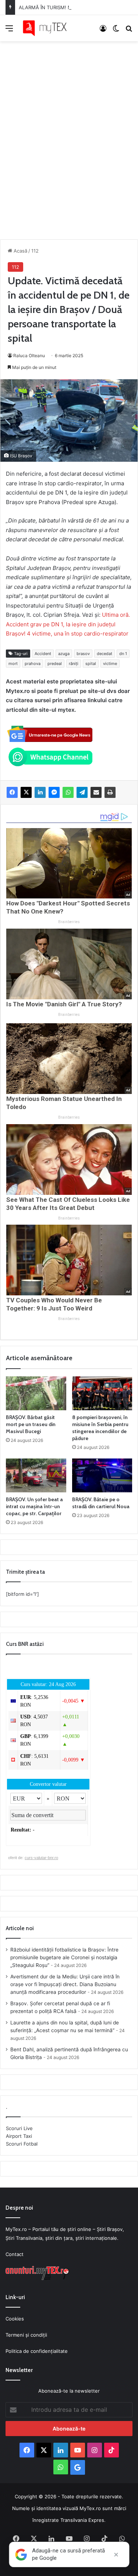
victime (110, 664)
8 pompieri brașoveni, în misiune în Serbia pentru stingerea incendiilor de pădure (100, 1428)
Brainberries (69, 922)
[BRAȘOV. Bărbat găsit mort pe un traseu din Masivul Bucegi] (36, 1393)
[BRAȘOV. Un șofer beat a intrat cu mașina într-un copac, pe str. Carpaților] (36, 1475)
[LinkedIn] (40, 792)
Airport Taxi (19, 2136)
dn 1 (123, 654)
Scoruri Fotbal (22, 2144)
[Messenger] (54, 792)
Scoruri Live (19, 2128)
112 (35, 251)
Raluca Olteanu (29, 356)
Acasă (20, 251)
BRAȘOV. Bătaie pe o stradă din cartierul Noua (101, 1503)
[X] (26, 792)
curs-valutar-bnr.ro (41, 1858)
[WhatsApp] (68, 792)
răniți (74, 664)
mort (13, 664)
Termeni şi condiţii (26, 2335)
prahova (33, 664)
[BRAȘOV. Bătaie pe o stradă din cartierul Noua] (102, 1475)
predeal (55, 664)
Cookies (15, 2319)
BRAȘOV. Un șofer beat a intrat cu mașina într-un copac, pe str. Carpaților (34, 1506)
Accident (43, 654)
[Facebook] (12, 792)
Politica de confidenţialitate (37, 2351)
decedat (105, 654)
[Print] (110, 792)
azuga (64, 654)
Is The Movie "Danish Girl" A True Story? (64, 1004)
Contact (15, 2254)
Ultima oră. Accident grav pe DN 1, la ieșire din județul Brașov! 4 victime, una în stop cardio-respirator (68, 624)
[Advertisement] (69, 133)
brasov (83, 654)
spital (91, 664)
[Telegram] (82, 792)
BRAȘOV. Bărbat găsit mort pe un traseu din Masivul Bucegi (31, 1424)
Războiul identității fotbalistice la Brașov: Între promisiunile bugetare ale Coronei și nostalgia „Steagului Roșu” (64, 1957)
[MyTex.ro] (48, 28)
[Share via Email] (96, 792)
